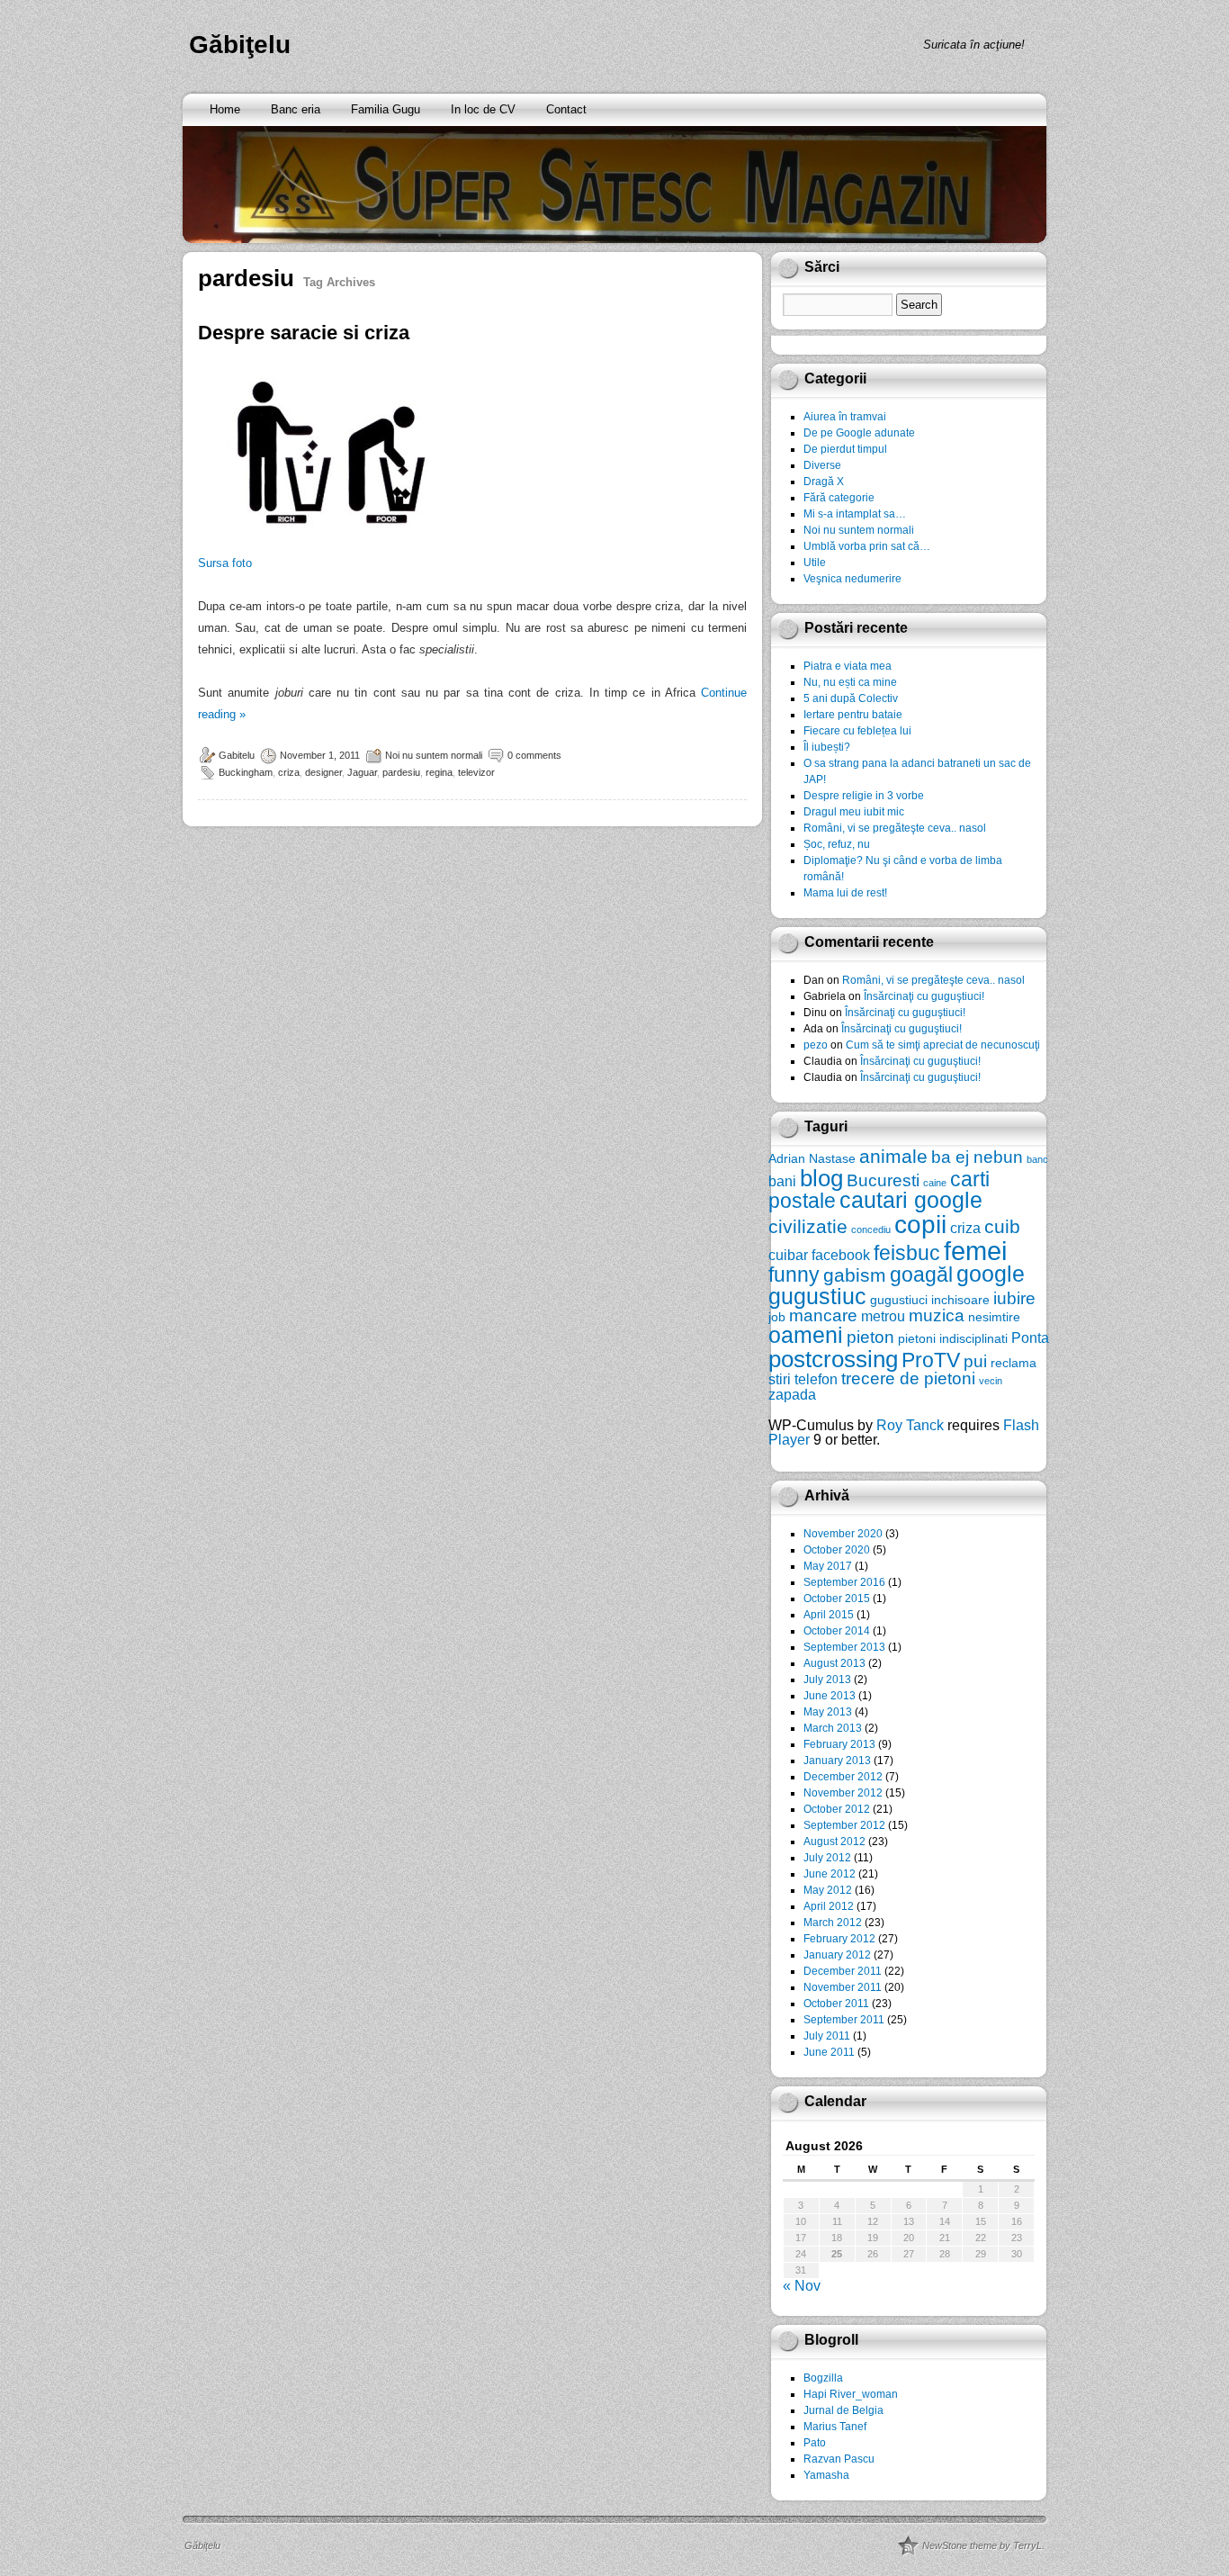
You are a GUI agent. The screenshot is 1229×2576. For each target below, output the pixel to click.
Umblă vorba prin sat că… (867, 546)
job (777, 1317)
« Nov (802, 2286)
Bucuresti (883, 1180)
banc (1037, 1159)
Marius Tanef (835, 2427)
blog (821, 1178)
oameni (806, 1335)
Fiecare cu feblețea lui (857, 731)
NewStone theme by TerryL (982, 2545)
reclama (1014, 1363)
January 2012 (837, 1955)
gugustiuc (817, 1297)
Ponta (1030, 1338)
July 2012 (827, 1858)
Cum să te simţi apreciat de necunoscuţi (943, 1045)
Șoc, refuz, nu (837, 844)
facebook (841, 1255)
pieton (870, 1337)
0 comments (534, 755)
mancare (823, 1315)
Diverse (822, 465)
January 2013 (837, 1761)
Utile (815, 563)
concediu (871, 1229)
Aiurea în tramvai (845, 417)
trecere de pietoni (908, 1378)
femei (975, 1251)
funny (794, 1274)
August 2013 (834, 1663)
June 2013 (830, 1696)
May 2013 (828, 1712)
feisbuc (907, 1253)
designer (323, 772)
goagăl (921, 1274)
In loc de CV (483, 109)
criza (289, 772)
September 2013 (844, 1647)
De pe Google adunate (859, 433)
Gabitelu (237, 755)
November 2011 (843, 1987)
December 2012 (843, 1777)
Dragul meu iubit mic (854, 812)
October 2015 (837, 1599)
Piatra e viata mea (848, 666)
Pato (815, 2443)
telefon (816, 1379)
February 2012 (839, 1939)
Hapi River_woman (851, 2394)
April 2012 (829, 1906)
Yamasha (826, 2475)
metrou (883, 1316)
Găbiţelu (240, 45)
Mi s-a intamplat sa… (855, 514)
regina (439, 772)
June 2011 (829, 2052)
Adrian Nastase (812, 1158)
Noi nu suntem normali (434, 755)
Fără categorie (839, 498)
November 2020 (843, 1534)
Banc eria (296, 109)
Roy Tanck (910, 1425)
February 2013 (839, 1744)
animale (893, 1156)
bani (782, 1181)
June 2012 (830, 1874)
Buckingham (246, 772)
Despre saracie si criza (304, 333)
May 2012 (828, 1890)
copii (920, 1225)
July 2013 (827, 1680)
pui (975, 1361)
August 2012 (834, 1842)
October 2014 (837, 1631)
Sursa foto (225, 563)
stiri (780, 1379)
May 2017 (828, 1566)
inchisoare (960, 1300)
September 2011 (844, 2020)
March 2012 (833, 1923)
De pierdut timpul (845, 449)
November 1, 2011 (320, 755)
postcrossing (833, 1359)
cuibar (788, 1255)
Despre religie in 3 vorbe (864, 796)
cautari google (911, 1200)
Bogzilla (823, 2378)
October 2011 (836, 2004)
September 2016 (844, 1582)
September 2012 (844, 1825)
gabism (855, 1275)
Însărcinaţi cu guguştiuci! (924, 996)
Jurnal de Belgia (843, 2410)
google (991, 1274)
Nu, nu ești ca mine (850, 682)
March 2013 (833, 1728)
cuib (1002, 1226)
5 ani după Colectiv (851, 698)
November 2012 (843, 1793)
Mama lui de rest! (845, 893)
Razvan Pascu (839, 2459)
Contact (566, 109)
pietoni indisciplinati (953, 1338)
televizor (476, 772)
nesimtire (994, 1317)
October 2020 (837, 1550)
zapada (792, 1394)
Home (225, 109)
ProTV (931, 1360)
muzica (937, 1315)
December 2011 (843, 1971)
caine (935, 1183)
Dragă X (824, 482)
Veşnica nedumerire (852, 579)
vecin (991, 1381)
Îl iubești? (827, 747)
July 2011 (827, 2036)
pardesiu (401, 772)
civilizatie (808, 1226)
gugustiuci (899, 1300)
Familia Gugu (386, 109)
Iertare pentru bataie (853, 715)
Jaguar (362, 772)
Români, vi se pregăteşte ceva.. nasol (895, 828)
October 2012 (837, 1809)
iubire (1014, 1298)
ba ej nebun (977, 1157)
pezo (816, 1045)
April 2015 (829, 1615)
